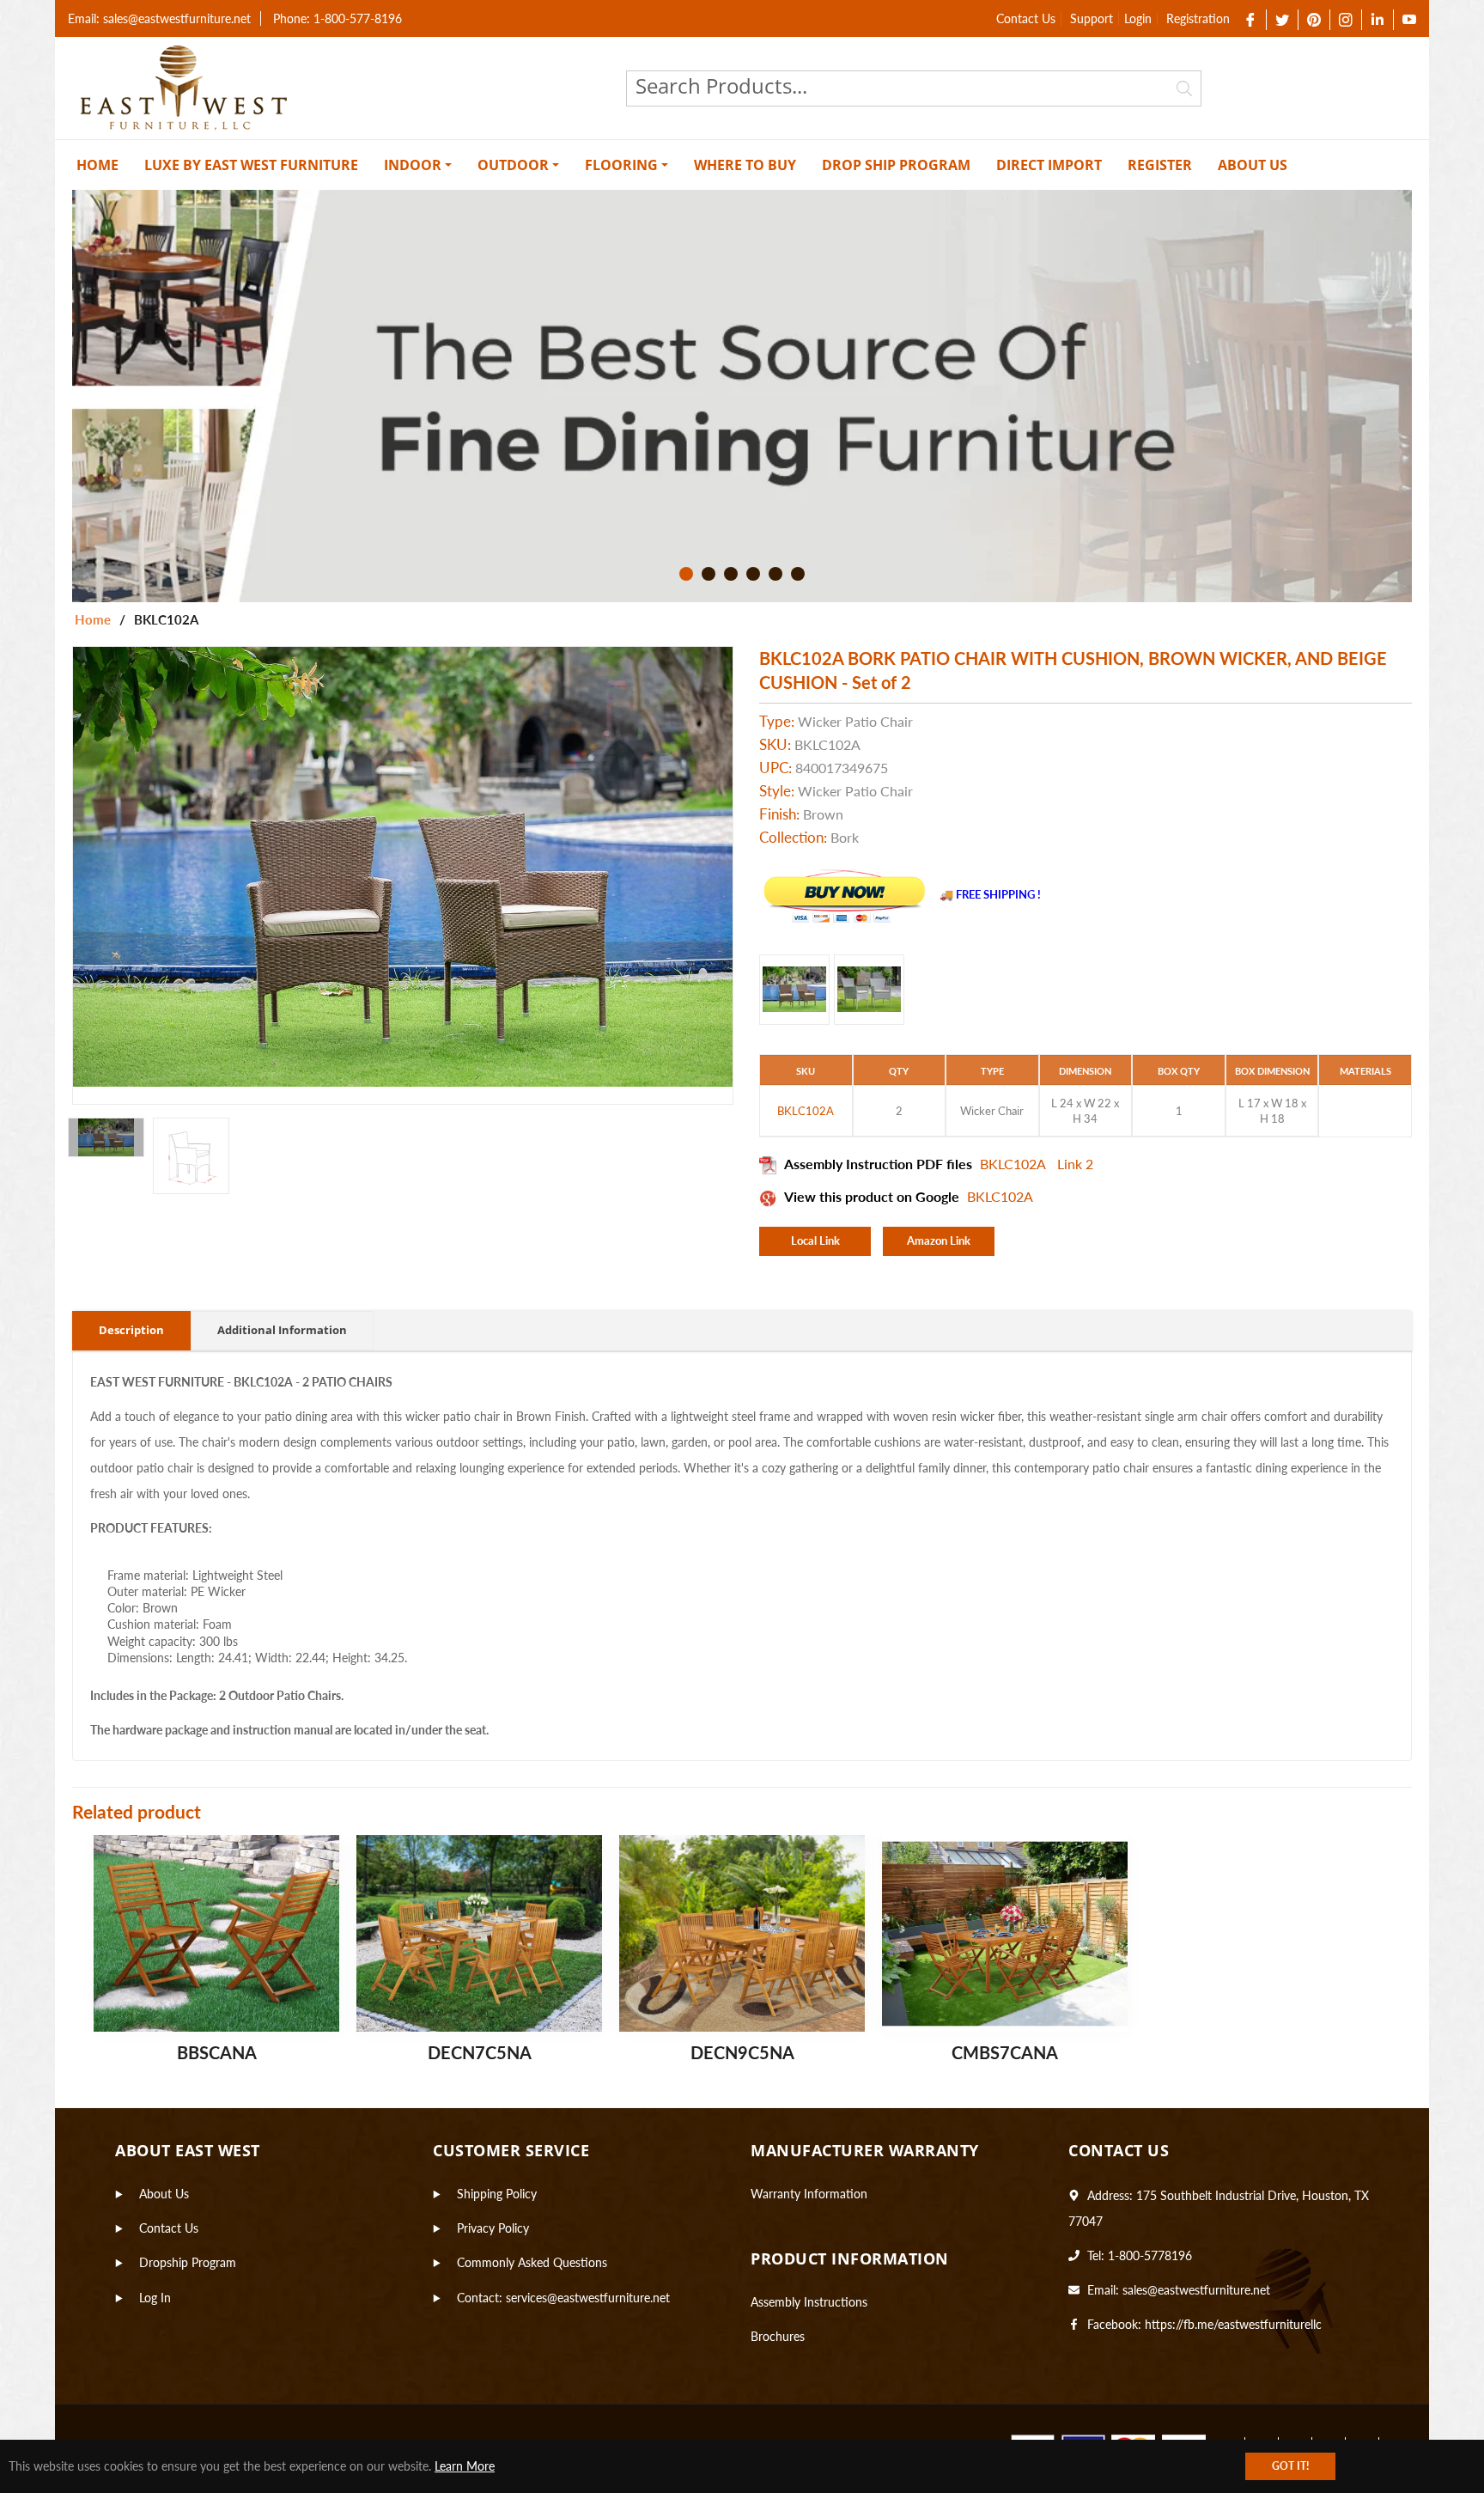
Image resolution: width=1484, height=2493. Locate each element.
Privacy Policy (493, 2228)
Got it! (1290, 2466)
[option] (742, 396)
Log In (155, 2298)
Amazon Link (939, 1240)
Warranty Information (809, 2194)
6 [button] (798, 574)
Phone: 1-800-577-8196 (338, 18)
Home (93, 619)
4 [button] (753, 574)
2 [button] (709, 574)
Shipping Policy (497, 2194)
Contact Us (1026, 18)
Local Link (815, 1240)
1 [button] (686, 574)
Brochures (778, 2336)
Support (1092, 18)
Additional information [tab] (282, 1330)
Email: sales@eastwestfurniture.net (159, 18)
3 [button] (731, 574)
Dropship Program (188, 2262)
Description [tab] (131, 1330)
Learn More (465, 2466)
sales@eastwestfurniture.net (1196, 2290)
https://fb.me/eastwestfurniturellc (1233, 2324)
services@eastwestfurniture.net (588, 2298)
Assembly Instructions (809, 2302)
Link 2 (1075, 1164)
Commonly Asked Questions (532, 2262)
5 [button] (775, 574)
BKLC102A (1014, 1164)
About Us (164, 2194)
